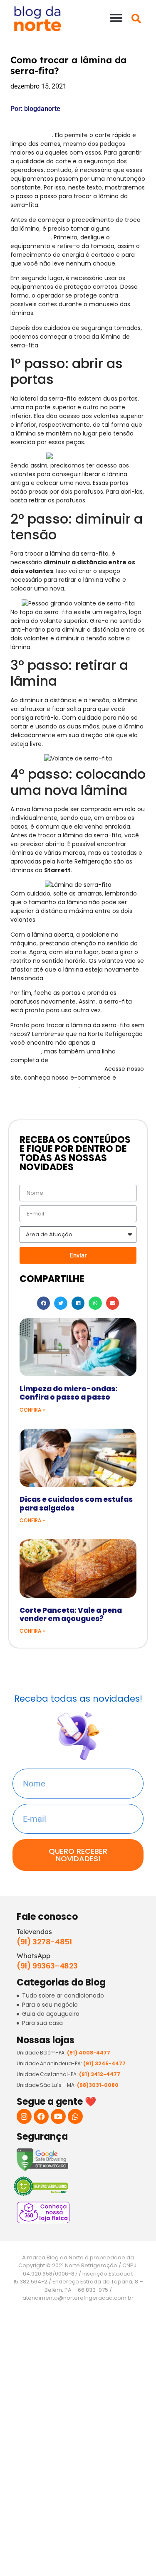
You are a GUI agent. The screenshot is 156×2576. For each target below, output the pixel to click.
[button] (116, 18)
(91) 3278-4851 (44, 1942)
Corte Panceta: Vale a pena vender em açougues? (71, 1614)
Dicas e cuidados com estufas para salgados (76, 1503)
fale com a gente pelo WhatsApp (77, 1082)
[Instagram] (24, 2116)
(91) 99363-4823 (47, 1966)
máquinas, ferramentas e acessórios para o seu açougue (67, 1064)
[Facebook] (41, 2116)
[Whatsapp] (75, 2116)
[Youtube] (58, 2116)
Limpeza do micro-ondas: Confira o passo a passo (68, 1393)
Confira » (32, 1410)
